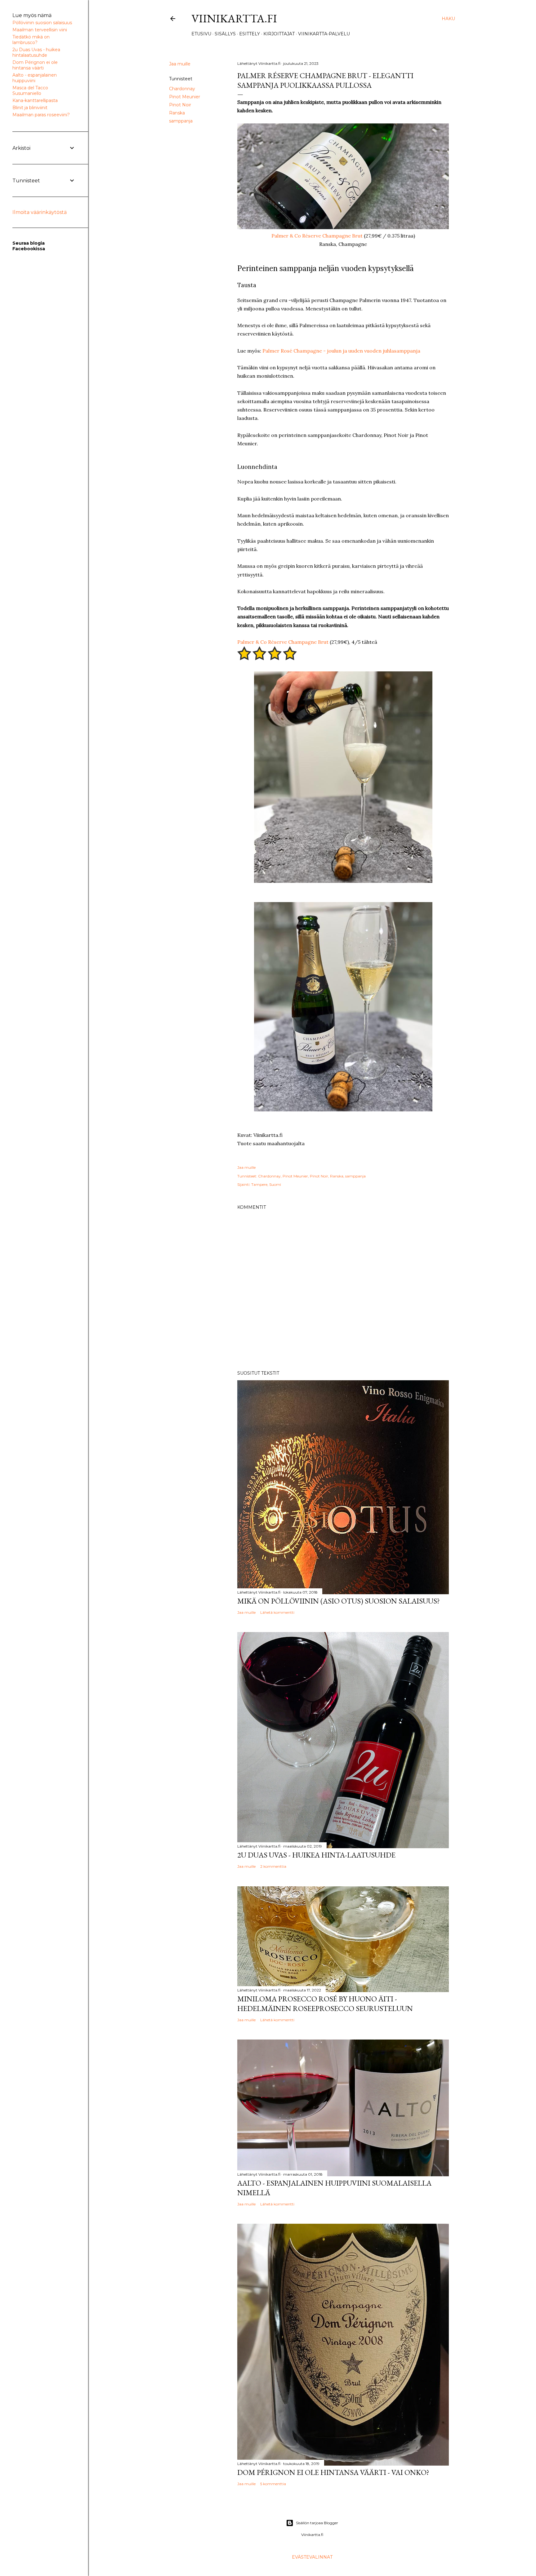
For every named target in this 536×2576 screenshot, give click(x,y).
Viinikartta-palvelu (324, 34)
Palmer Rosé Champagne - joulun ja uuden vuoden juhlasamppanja (341, 351)
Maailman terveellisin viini (40, 30)
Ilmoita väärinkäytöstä (40, 212)
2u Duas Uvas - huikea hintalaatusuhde (36, 52)
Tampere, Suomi (266, 1184)
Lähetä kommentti (277, 1612)
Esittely (250, 34)
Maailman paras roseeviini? (41, 115)
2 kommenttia (273, 1866)
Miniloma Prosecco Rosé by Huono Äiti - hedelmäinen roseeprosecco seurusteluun (325, 2004)
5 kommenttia (273, 2484)
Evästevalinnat (312, 2557)
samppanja (181, 121)
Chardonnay (182, 89)
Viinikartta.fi (234, 18)
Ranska (177, 113)
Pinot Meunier (185, 97)
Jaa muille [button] (180, 64)
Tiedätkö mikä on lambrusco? (31, 40)
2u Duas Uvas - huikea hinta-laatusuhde (316, 1855)
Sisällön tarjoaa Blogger (317, 2523)
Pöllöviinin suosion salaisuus (42, 23)
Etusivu (201, 34)
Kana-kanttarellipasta (35, 100)
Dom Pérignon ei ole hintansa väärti (35, 65)
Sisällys (225, 34)
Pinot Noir (180, 105)
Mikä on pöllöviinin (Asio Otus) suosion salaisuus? (339, 1601)
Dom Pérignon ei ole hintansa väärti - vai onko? (333, 2472)
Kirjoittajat (279, 34)
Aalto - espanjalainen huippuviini (35, 78)
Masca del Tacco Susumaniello (30, 91)
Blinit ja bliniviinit (30, 108)
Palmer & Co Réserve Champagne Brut (317, 236)
